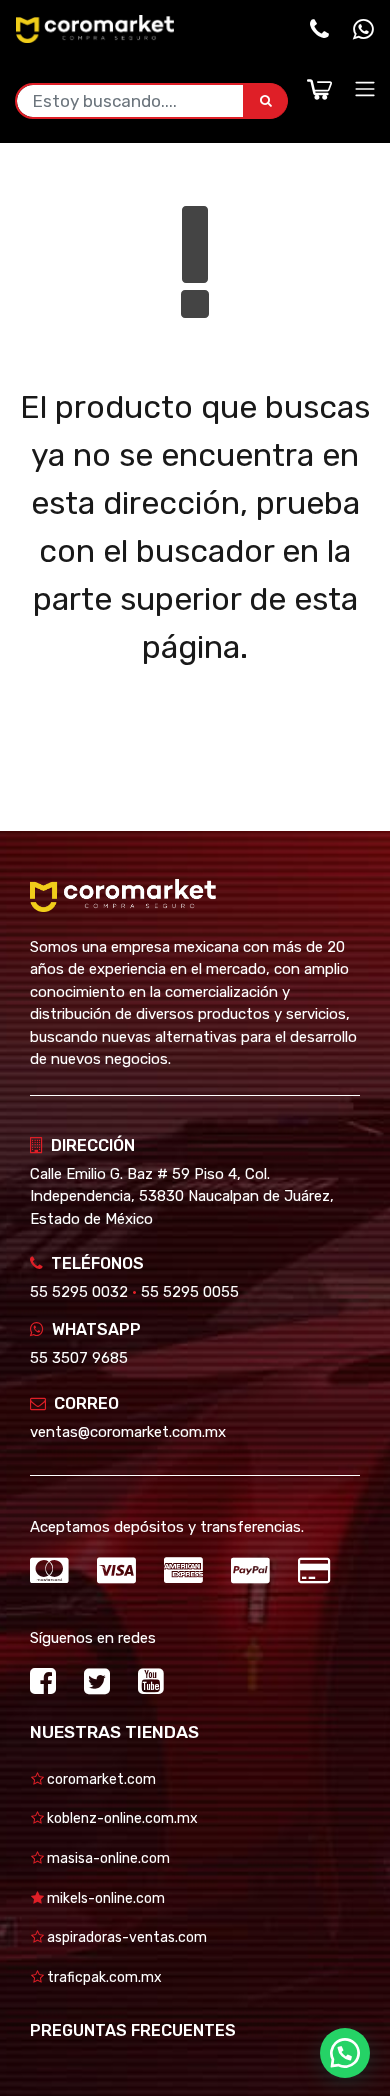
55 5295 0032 (79, 1292)
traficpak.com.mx (103, 1977)
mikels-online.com (104, 1898)
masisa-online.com (107, 1858)
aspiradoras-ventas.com (125, 1937)
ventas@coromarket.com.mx (128, 1432)
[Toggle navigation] (365, 89)
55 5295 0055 (190, 1292)
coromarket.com (100, 1779)
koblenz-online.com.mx (121, 1818)
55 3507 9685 (79, 1358)
